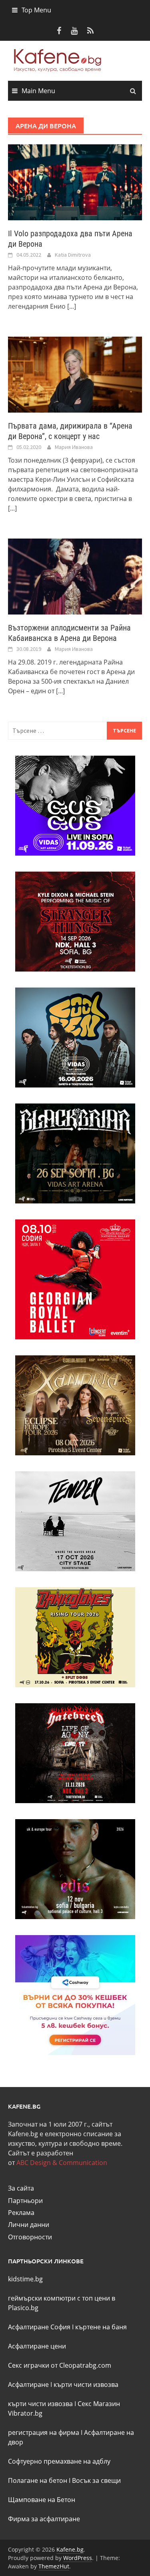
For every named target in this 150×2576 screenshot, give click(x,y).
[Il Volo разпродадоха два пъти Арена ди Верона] (75, 182)
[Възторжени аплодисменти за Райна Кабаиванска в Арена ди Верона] (75, 576)
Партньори (25, 2201)
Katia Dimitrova (73, 255)
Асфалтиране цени (37, 2346)
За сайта (21, 2188)
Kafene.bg (70, 2549)
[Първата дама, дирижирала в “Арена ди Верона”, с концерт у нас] (75, 374)
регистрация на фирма (44, 2432)
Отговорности (30, 2237)
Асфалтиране (28, 2384)
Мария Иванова (74, 447)
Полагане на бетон (38, 2480)
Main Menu (38, 91)
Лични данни (29, 2225)
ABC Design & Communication (62, 2163)
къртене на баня (101, 2327)
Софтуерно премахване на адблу (59, 2461)
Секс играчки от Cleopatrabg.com (60, 2365)
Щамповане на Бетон (42, 2500)
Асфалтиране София (39, 2327)
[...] (72, 306)
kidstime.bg (25, 2279)
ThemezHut (54, 2566)
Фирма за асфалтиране (44, 2519)
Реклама (21, 2213)
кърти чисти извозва (86, 2384)
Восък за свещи (96, 2480)
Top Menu (36, 10)
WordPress (78, 2558)
